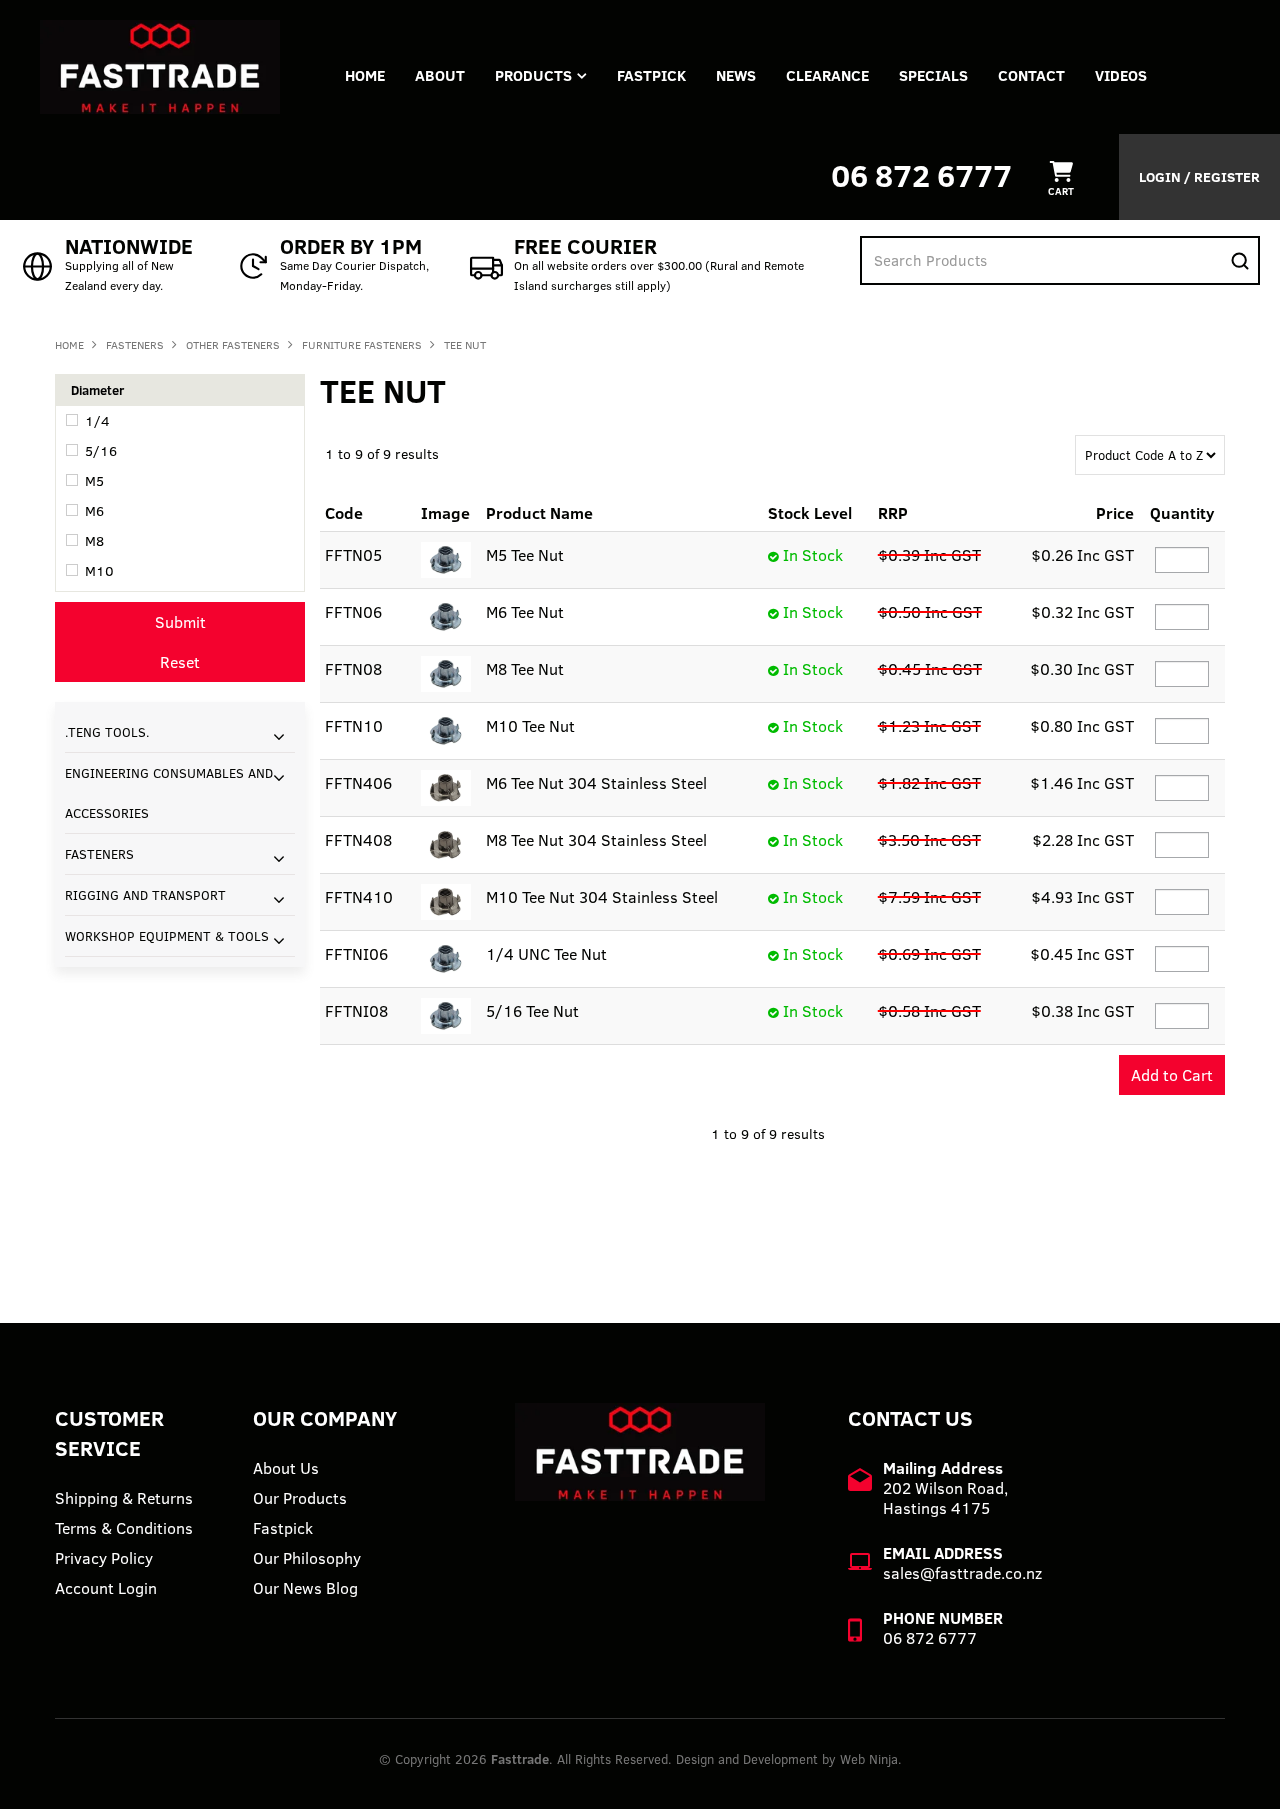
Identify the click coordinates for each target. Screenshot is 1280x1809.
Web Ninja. (871, 1759)
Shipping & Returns (124, 1498)
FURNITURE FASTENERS (362, 345)
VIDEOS (1121, 75)
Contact (1031, 75)
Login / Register (1199, 177)
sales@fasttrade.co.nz (962, 1573)
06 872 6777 (921, 175)
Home (365, 75)
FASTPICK (651, 75)
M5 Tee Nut (525, 555)
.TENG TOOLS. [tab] (107, 732)
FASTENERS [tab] (99, 854)
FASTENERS (135, 345)
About (440, 75)
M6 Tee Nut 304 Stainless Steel (596, 783)
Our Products (300, 1498)
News (736, 75)
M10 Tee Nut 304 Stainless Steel (602, 897)
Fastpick (283, 1528)
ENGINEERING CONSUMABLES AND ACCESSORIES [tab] (169, 793)
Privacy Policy (104, 1558)
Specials (933, 75)
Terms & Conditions (124, 1528)
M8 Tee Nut (525, 669)
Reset (180, 662)
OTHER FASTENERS (233, 345)
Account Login (106, 1588)
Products (533, 75)
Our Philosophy (307, 1558)
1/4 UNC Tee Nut (546, 954)
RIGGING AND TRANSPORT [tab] (145, 895)
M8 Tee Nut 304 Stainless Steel (596, 840)
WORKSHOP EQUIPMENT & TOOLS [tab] (167, 936)
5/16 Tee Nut (532, 1011)
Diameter (97, 390)
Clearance (827, 75)
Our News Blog (305, 1588)
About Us (286, 1468)
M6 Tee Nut (525, 612)
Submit (180, 622)
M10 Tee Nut (530, 726)
